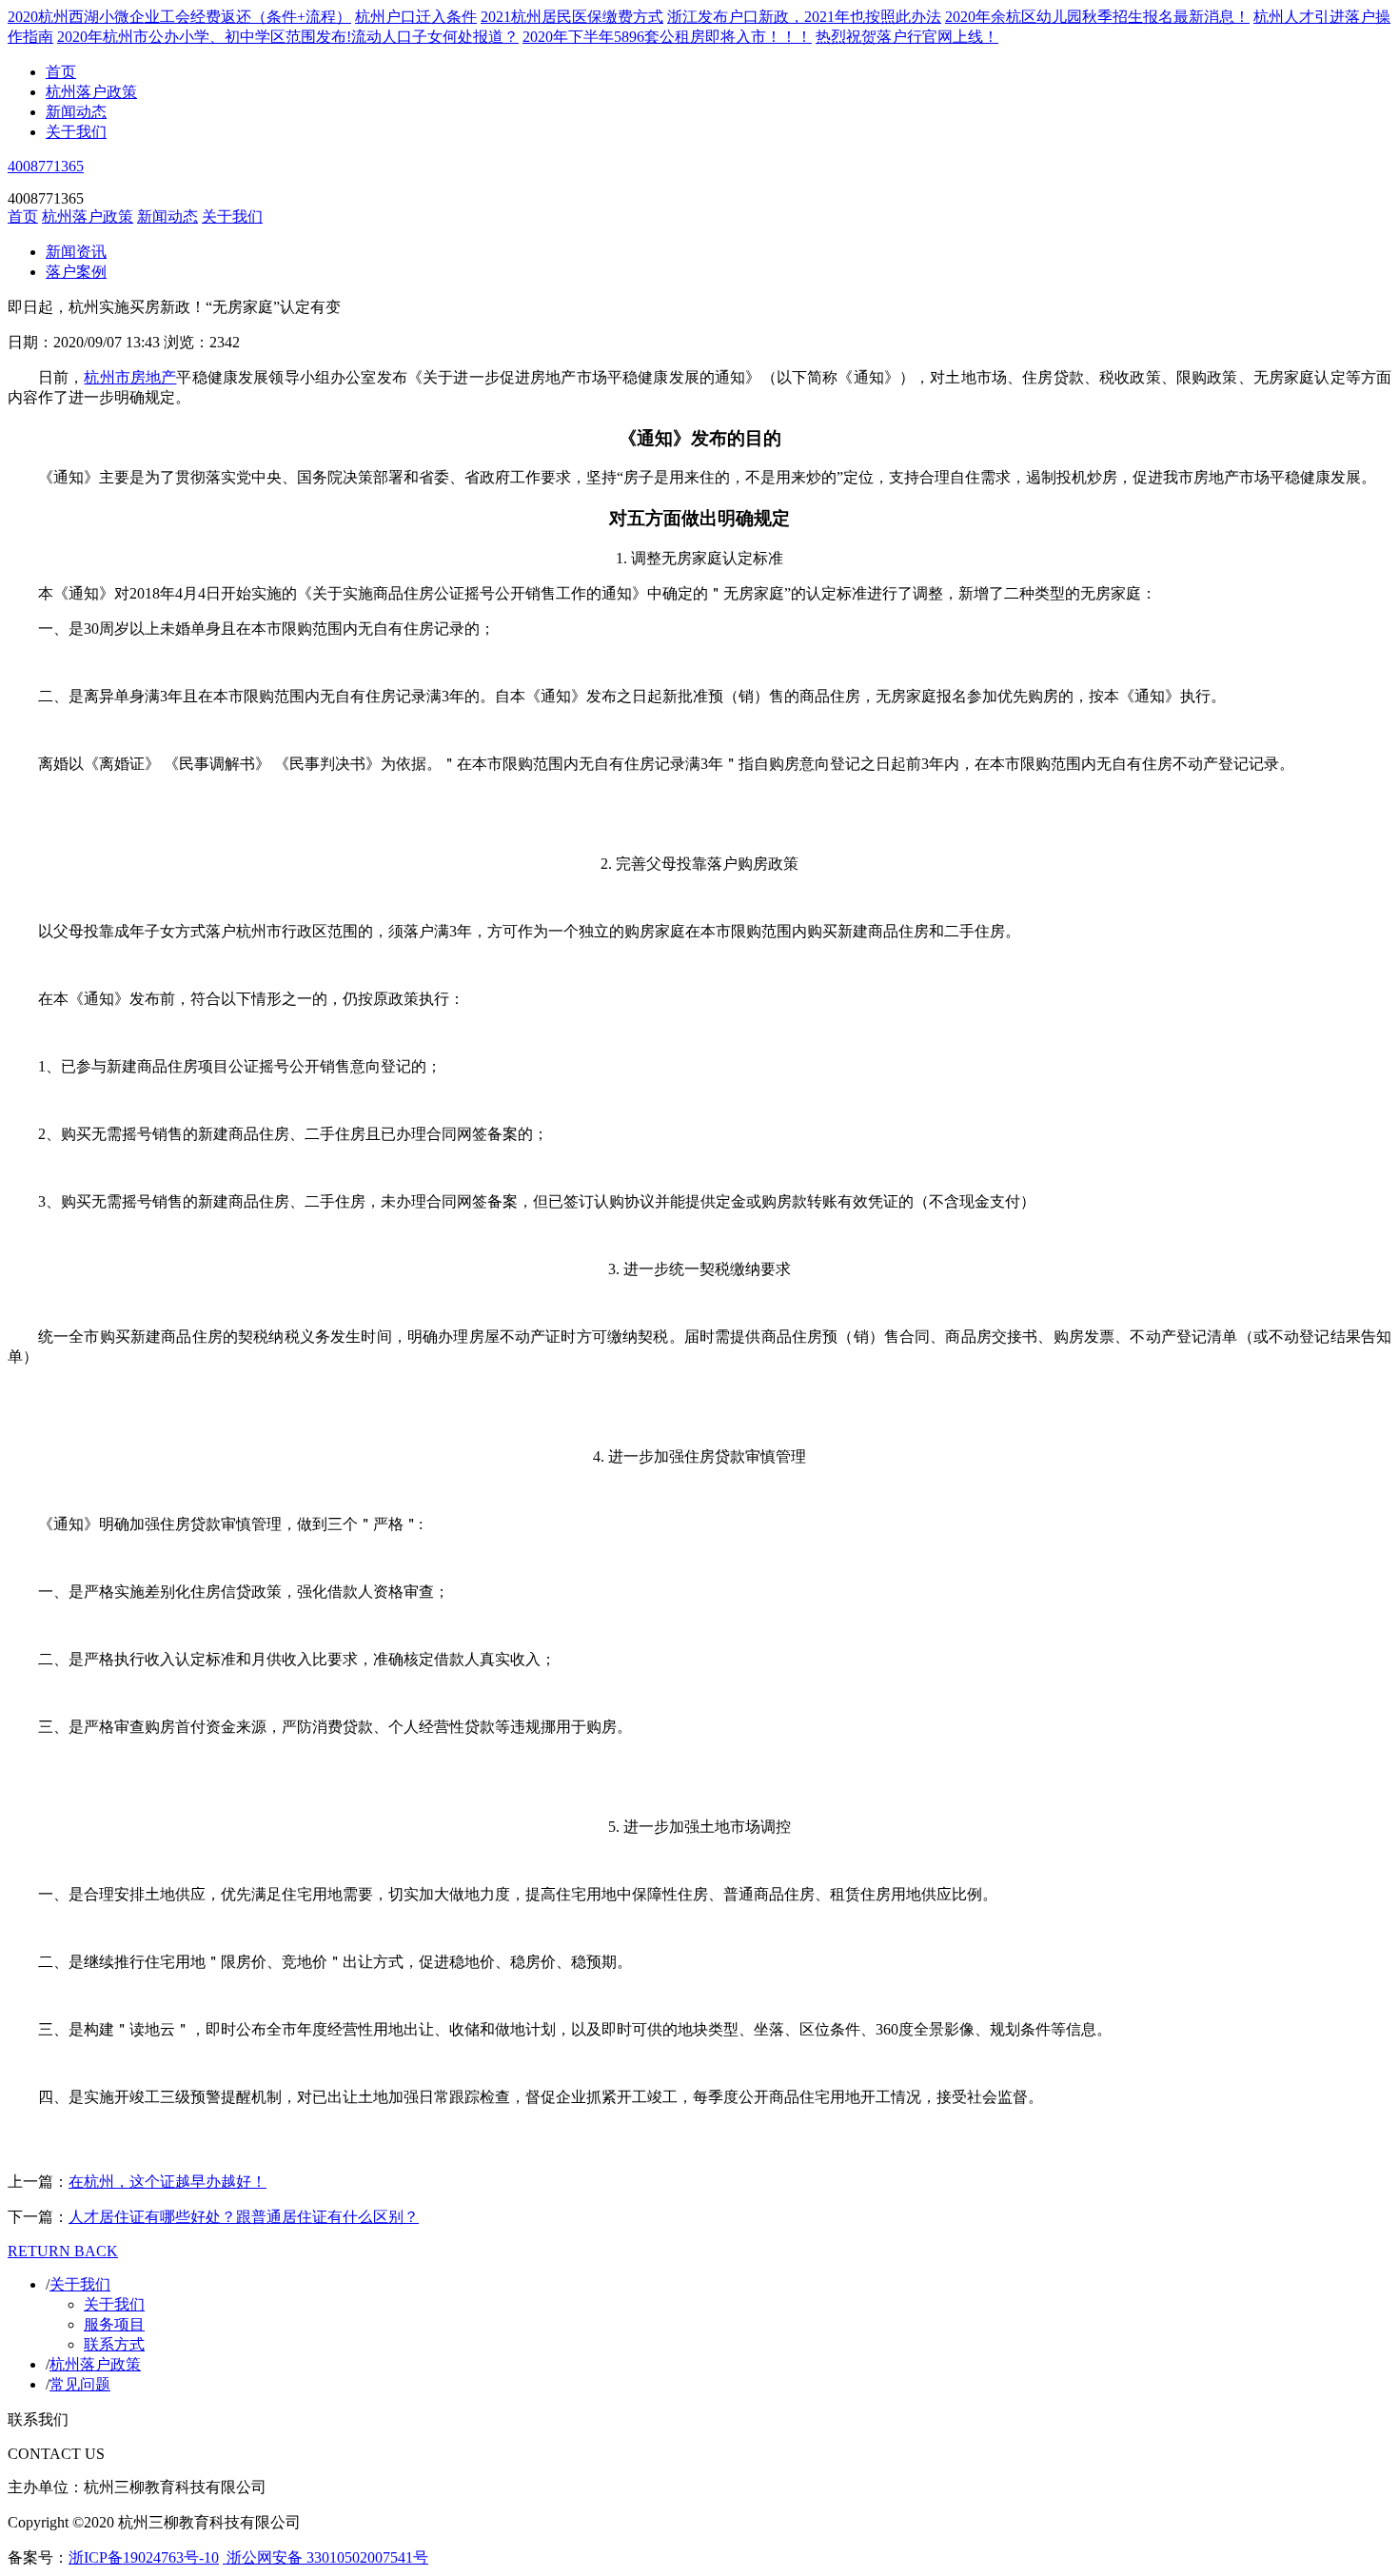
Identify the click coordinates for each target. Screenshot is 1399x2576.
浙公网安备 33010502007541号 (325, 2557)
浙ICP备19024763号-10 (144, 2557)
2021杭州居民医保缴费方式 (572, 17)
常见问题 (80, 2384)
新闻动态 (76, 112)
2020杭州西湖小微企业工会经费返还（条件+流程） (179, 17)
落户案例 (76, 272)
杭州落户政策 (91, 92)
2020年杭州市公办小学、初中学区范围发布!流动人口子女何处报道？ (288, 37)
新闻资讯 (76, 252)
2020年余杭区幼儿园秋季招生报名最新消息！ (1097, 17)
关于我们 (76, 132)
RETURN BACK (63, 2251)
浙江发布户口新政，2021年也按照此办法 (804, 17)
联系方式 (114, 2344)
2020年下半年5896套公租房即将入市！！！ (667, 37)
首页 (61, 72)
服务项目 (114, 2324)
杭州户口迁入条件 (416, 17)
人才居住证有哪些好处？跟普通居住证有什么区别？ (244, 2217)
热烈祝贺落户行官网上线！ (907, 37)
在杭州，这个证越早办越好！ (167, 2182)
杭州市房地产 (130, 377)
